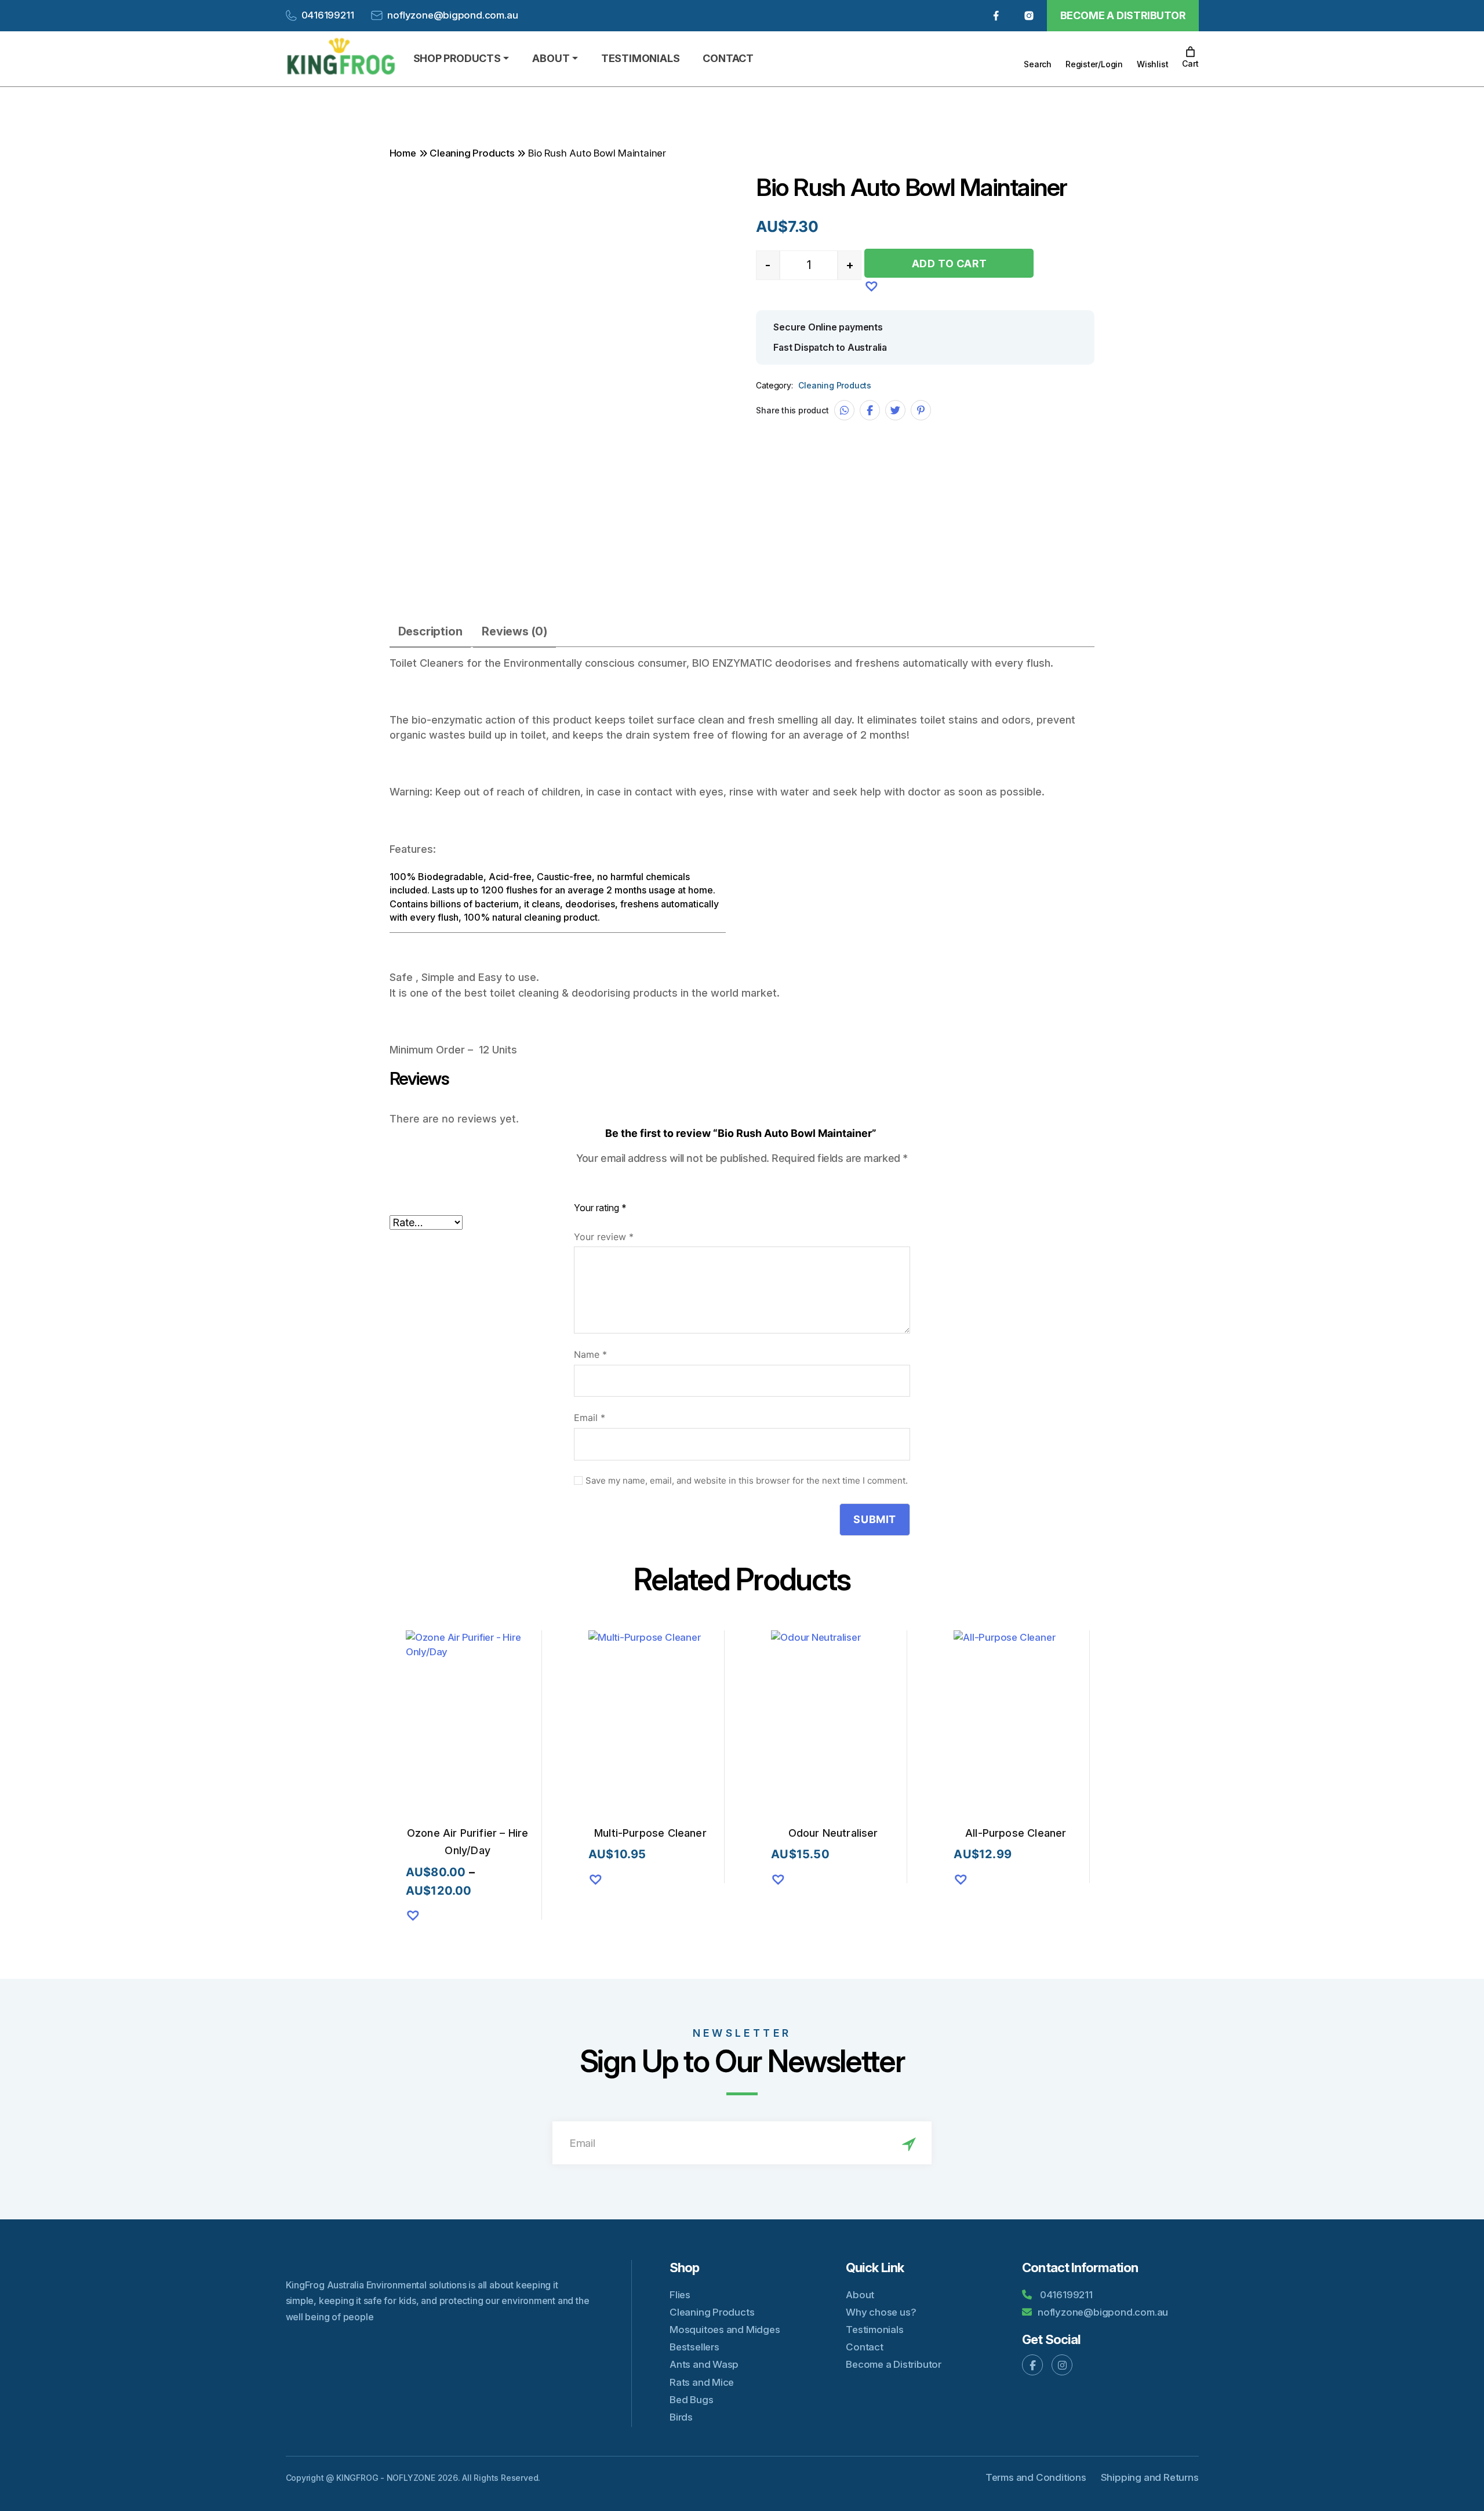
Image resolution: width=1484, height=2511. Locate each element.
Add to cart (950, 264)
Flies (680, 2295)
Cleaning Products (472, 153)
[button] (870, 284)
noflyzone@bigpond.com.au (452, 15)
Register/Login (1094, 64)
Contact (865, 2347)
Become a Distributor (1123, 15)
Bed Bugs (691, 2400)
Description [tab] (430, 631)
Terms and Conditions (1036, 2477)
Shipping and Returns (1150, 2477)
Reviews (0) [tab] (514, 631)
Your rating (600, 1208)
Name (590, 1354)
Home (403, 153)
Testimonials (874, 2330)
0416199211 (328, 15)
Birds (681, 2417)
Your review (604, 1237)
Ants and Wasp (704, 2364)
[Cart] (1190, 52)
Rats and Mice (702, 2382)
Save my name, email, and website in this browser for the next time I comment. (747, 1481)
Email (590, 1418)
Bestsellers (694, 2347)
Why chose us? (881, 2312)
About (860, 2295)
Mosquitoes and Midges (725, 2330)
